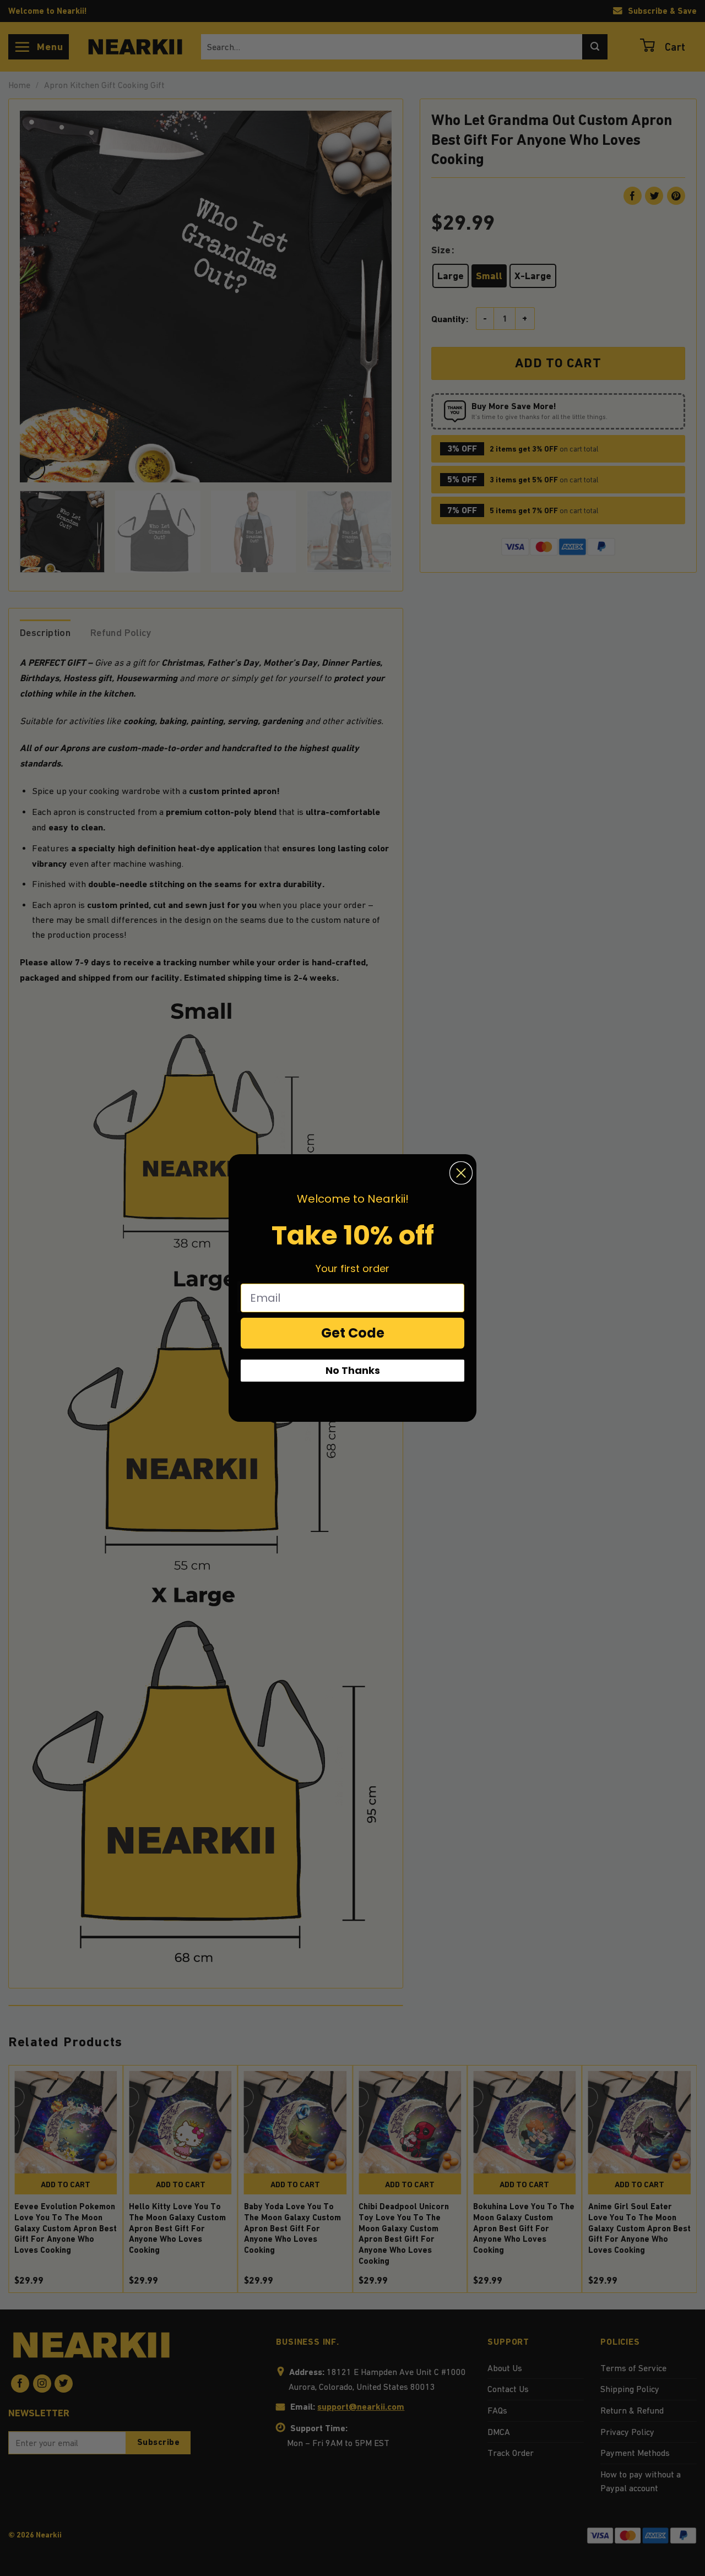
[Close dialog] (461, 1173)
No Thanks (353, 1370)
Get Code (353, 1333)
